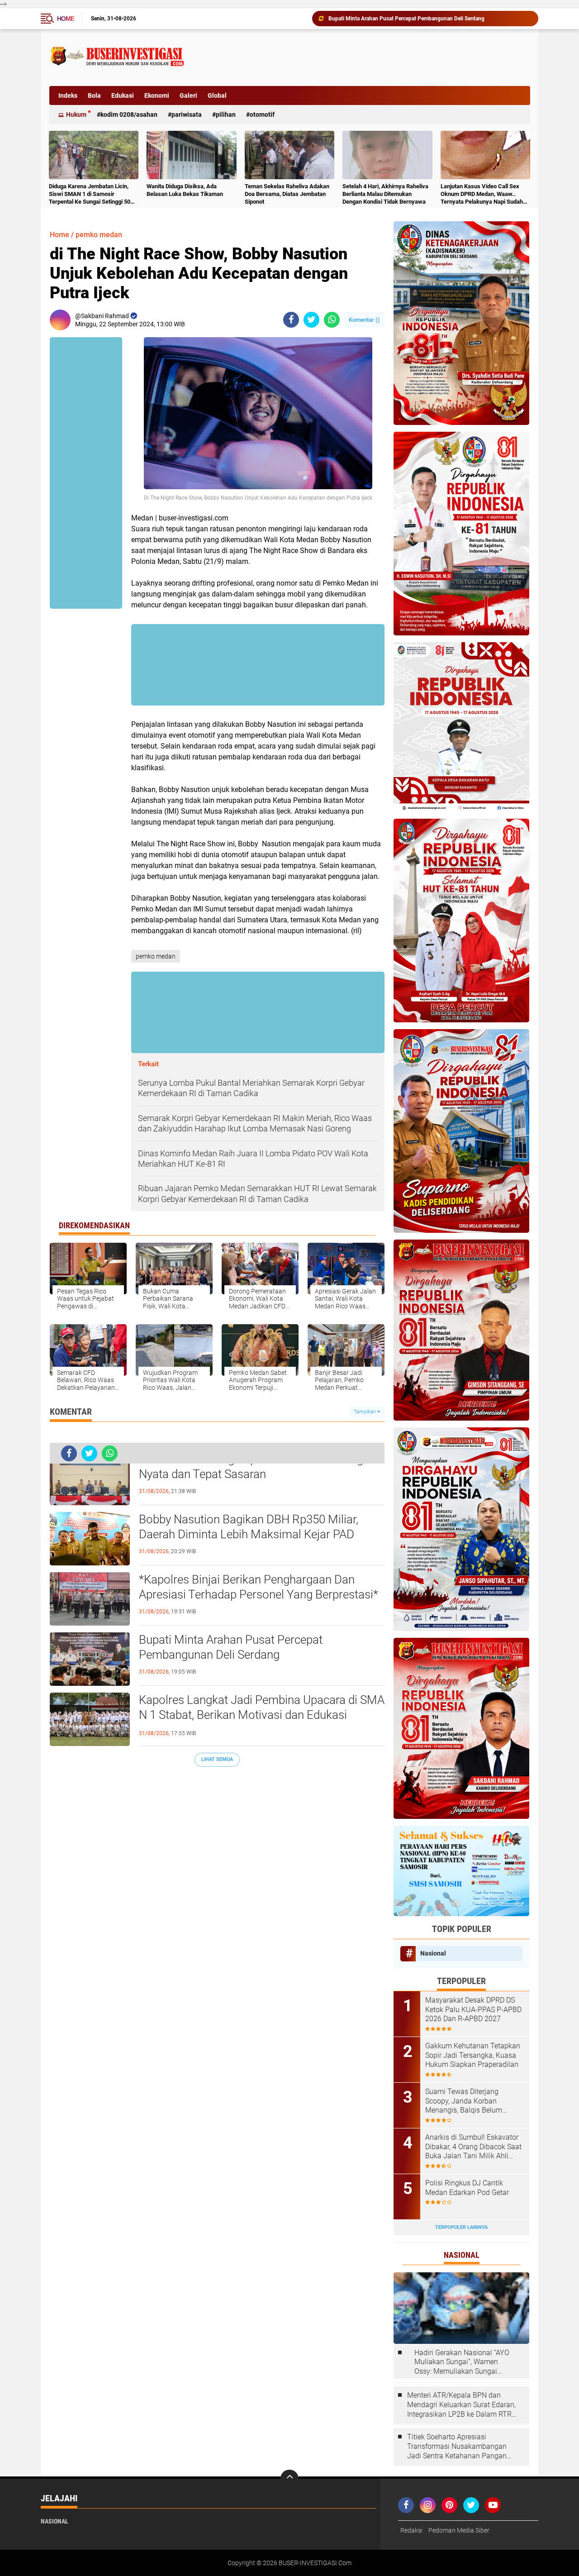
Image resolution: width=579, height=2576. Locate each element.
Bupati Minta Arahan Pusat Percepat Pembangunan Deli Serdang (231, 1647)
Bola (94, 95)
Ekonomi (157, 95)
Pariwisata (187, 114)
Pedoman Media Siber (459, 2530)
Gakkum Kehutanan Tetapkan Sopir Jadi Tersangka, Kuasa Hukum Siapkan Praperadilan (473, 2055)
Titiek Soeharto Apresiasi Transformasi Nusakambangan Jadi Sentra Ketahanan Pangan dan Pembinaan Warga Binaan (457, 2447)
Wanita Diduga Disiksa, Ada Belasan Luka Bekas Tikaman (185, 190)
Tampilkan (365, 1412)
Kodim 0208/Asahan (129, 114)
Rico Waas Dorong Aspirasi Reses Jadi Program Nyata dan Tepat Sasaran (261, 1467)
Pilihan (226, 114)
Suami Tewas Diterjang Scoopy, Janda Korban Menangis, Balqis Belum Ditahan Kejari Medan (464, 2101)
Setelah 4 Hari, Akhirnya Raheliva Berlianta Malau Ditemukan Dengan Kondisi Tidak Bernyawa (385, 194)
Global (217, 95)
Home (66, 19)
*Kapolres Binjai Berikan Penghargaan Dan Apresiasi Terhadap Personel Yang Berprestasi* (259, 1587)
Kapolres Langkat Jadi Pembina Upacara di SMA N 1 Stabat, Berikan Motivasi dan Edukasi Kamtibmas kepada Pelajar (429, 19)
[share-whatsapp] (332, 320)
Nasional (433, 1953)
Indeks (68, 95)
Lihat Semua (217, 1759)
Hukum (76, 114)
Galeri (188, 95)
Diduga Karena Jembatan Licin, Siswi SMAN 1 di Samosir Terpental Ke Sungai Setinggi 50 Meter (90, 194)
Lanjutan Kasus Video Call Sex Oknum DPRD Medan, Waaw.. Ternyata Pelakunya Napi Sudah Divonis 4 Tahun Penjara (482, 194)
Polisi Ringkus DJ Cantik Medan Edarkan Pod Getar (467, 2188)
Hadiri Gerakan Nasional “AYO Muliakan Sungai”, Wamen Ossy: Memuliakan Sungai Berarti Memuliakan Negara (462, 2362)
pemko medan (99, 235)
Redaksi (411, 2530)
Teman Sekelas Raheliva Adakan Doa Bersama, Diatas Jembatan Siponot (287, 194)
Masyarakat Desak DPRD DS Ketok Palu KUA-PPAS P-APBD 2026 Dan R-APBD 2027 (473, 2010)
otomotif (262, 114)
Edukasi (123, 95)
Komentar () (364, 320)
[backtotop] (289, 2479)
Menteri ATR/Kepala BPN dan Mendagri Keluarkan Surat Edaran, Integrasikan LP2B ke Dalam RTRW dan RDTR (463, 2405)
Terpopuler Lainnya (461, 2227)
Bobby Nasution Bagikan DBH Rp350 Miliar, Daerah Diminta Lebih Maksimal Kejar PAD (249, 1527)
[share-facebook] (291, 320)
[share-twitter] (311, 320)
